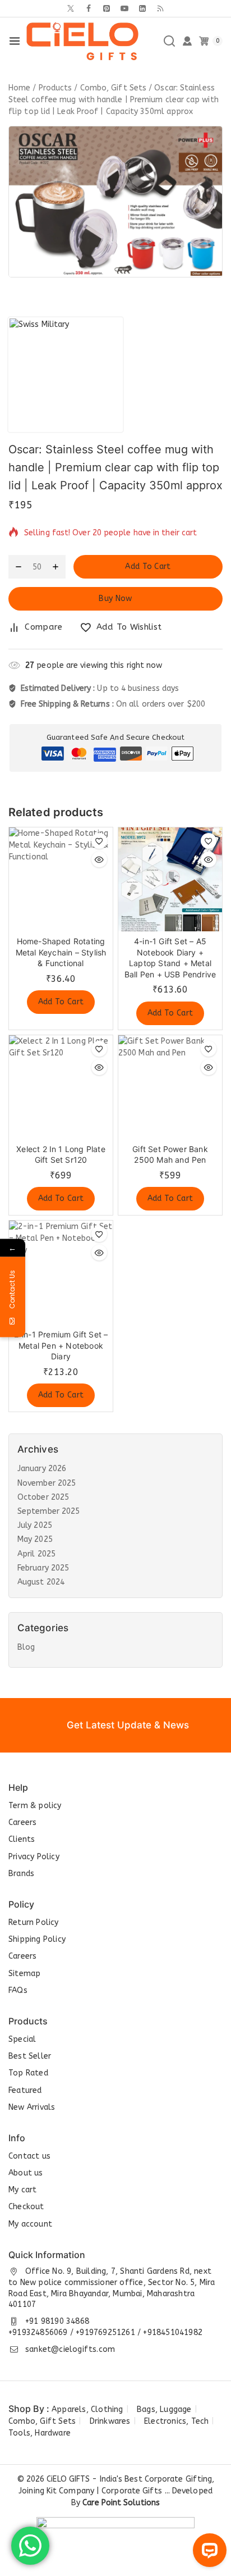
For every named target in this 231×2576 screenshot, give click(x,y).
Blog (26, 1647)
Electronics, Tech (176, 2421)
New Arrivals (32, 2107)
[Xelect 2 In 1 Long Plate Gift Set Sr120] (61, 1087)
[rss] (160, 8)
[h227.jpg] (115, 202)
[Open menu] (15, 41)
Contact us (29, 2156)
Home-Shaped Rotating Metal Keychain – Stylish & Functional (61, 952)
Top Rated (28, 2073)
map (32, 1974)
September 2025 (48, 1511)
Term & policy (35, 1806)
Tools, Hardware (40, 2433)
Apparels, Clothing (87, 2409)
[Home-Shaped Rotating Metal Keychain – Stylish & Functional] (61, 879)
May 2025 (35, 1539)
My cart (22, 2190)
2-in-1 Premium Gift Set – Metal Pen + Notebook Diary (61, 1345)
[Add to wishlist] (99, 841)
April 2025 (36, 1554)
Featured (25, 2090)
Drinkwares (110, 2421)
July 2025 (35, 1525)
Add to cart (148, 566)
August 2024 (41, 1582)
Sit (14, 1974)
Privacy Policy (34, 1857)
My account (30, 2224)
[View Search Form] (169, 41)
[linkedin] (142, 8)
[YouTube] (124, 8)
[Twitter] (71, 8)
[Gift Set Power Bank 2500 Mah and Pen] (170, 1087)
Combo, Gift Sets (42, 2421)
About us (26, 2173)
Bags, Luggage (164, 2409)
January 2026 (42, 1469)
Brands (21, 1874)
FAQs (18, 1990)
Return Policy (34, 1922)
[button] (61, 1002)
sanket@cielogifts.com (70, 2349)
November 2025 (47, 1483)
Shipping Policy (37, 1939)
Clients (22, 1839)
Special (22, 2039)
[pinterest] (107, 8)
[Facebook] (89, 8)
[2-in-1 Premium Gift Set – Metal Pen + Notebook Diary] (61, 1273)
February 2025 (43, 1568)
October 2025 (43, 1497)
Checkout (26, 2207)
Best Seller (30, 2056)
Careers (22, 1822)
